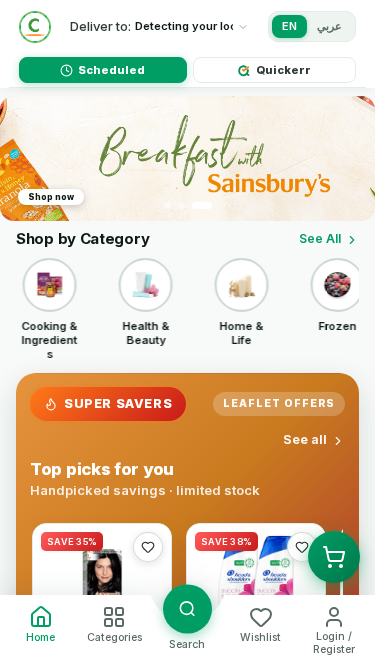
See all (305, 439)
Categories (114, 637)
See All (320, 238)
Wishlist (260, 637)
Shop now (51, 197)
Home (40, 637)
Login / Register (334, 643)
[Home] (35, 27)
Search (187, 644)
